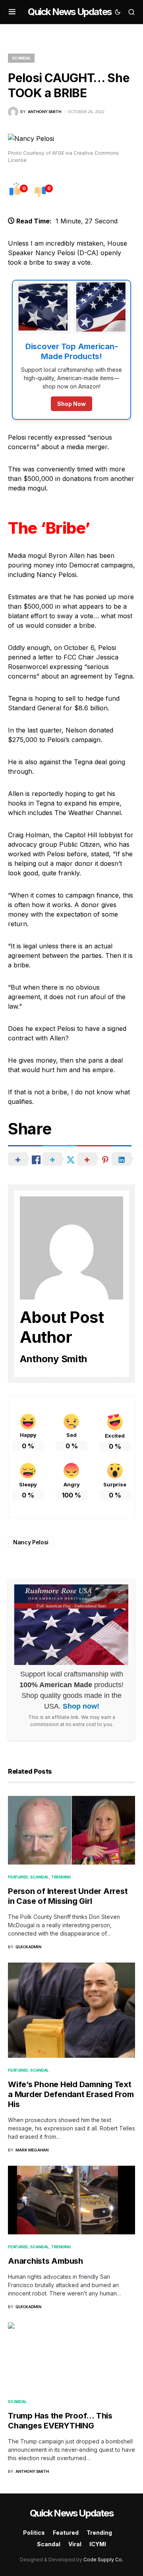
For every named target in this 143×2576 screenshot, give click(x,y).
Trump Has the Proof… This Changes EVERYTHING (60, 2421)
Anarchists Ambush (45, 2261)
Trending (61, 1877)
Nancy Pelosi (31, 1542)
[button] (12, 12)
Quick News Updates (70, 12)
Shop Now (71, 404)
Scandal (21, 58)
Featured (18, 1877)
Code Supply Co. (103, 2560)
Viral (75, 2544)
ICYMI (98, 2544)
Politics (34, 2533)
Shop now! (81, 1706)
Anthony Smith (53, 1359)
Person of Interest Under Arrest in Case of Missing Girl (68, 1896)
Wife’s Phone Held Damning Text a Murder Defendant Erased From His (71, 2094)
